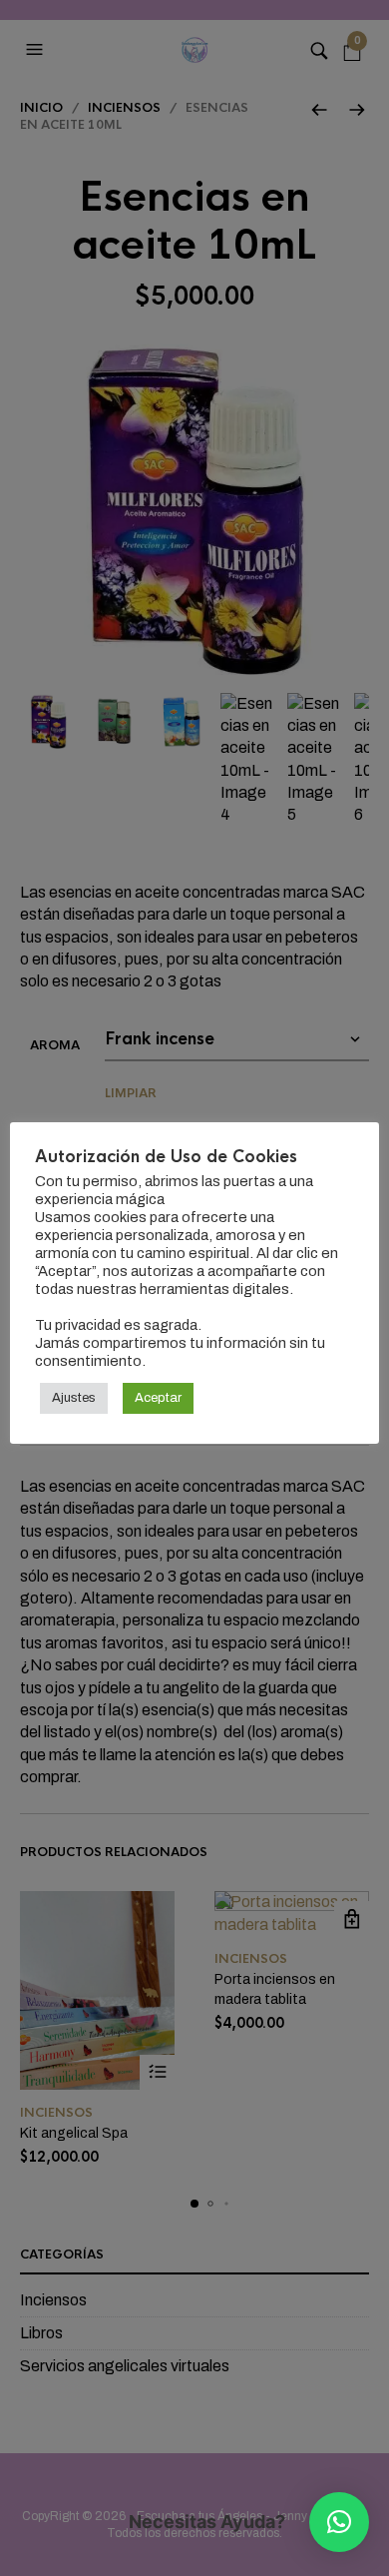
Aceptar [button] (158, 1398)
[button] (339, 2522)
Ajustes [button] (74, 1398)
